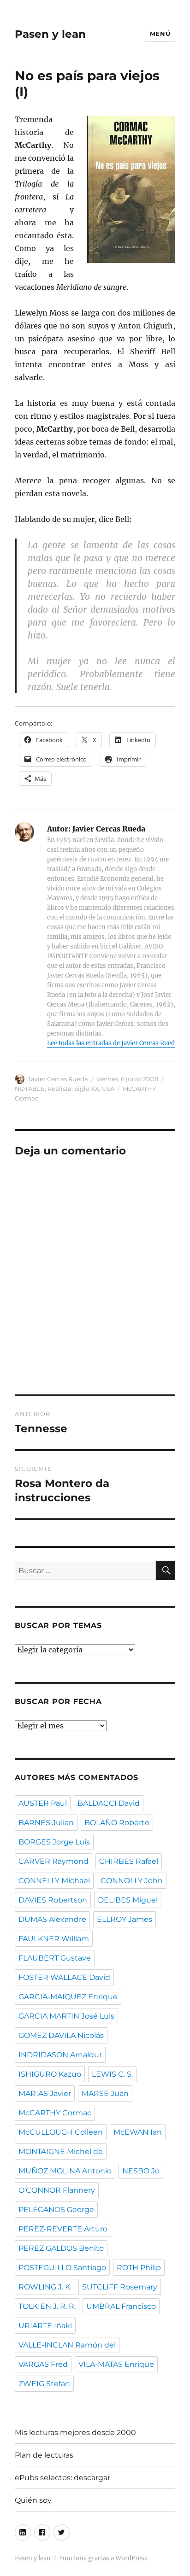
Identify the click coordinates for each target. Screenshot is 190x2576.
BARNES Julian (46, 1823)
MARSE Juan (105, 2093)
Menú (160, 34)
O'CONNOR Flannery (57, 2190)
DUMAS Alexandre (52, 1919)
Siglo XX (87, 1089)
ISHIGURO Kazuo (50, 2074)
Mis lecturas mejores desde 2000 (75, 2433)
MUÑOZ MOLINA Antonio (65, 2171)
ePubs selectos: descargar (62, 2478)
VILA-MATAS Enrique (116, 2364)
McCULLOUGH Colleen (61, 2132)
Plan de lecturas (44, 2455)
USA (108, 1089)
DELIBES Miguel (128, 1900)
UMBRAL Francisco (121, 2306)
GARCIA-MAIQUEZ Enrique (68, 1997)
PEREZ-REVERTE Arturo (63, 2229)
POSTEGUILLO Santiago (62, 2268)
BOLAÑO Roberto (117, 1823)
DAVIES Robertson (53, 1900)
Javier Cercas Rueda (58, 1079)
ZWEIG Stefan (44, 2384)
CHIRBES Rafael (129, 1861)
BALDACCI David (109, 1803)
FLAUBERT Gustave (55, 1958)
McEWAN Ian (138, 2132)
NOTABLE (30, 1089)
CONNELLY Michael (54, 1881)
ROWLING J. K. (45, 2287)
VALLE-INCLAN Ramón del (67, 2345)
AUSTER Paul (43, 1803)
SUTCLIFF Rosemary (120, 2287)
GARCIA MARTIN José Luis (66, 2016)
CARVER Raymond (53, 1861)
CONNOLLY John (132, 1881)
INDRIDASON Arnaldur (60, 2055)
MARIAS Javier (45, 2093)
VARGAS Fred (43, 2364)
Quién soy (33, 2500)
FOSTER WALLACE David (64, 1977)
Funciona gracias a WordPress (103, 2558)
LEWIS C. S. (112, 2074)
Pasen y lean (50, 34)
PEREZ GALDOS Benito (61, 2248)
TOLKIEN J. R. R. (47, 2306)
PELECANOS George (56, 2210)
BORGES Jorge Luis (54, 1842)
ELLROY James (125, 1919)
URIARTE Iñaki (45, 2326)
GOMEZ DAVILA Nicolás (61, 2035)
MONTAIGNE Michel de (61, 2152)
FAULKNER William (54, 1939)
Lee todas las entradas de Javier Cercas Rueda (113, 1043)
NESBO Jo (141, 2171)
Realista (59, 1089)
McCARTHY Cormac (55, 2113)
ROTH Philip (139, 2268)
